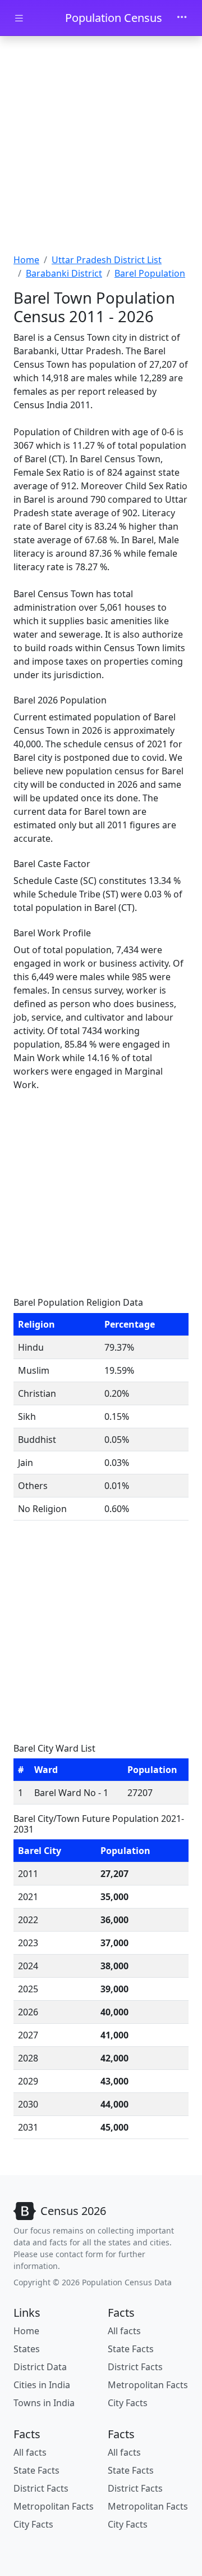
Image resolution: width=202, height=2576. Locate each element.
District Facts (135, 2367)
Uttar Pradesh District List (107, 260)
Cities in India (42, 2385)
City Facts (128, 2403)
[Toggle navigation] (182, 18)
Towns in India (44, 2403)
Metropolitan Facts (148, 2385)
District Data (40, 2367)
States (27, 2349)
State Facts (131, 2349)
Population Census (114, 18)
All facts (124, 2331)
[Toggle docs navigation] (19, 18)
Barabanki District (64, 273)
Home (26, 260)
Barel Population (150, 273)
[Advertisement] (101, 146)
